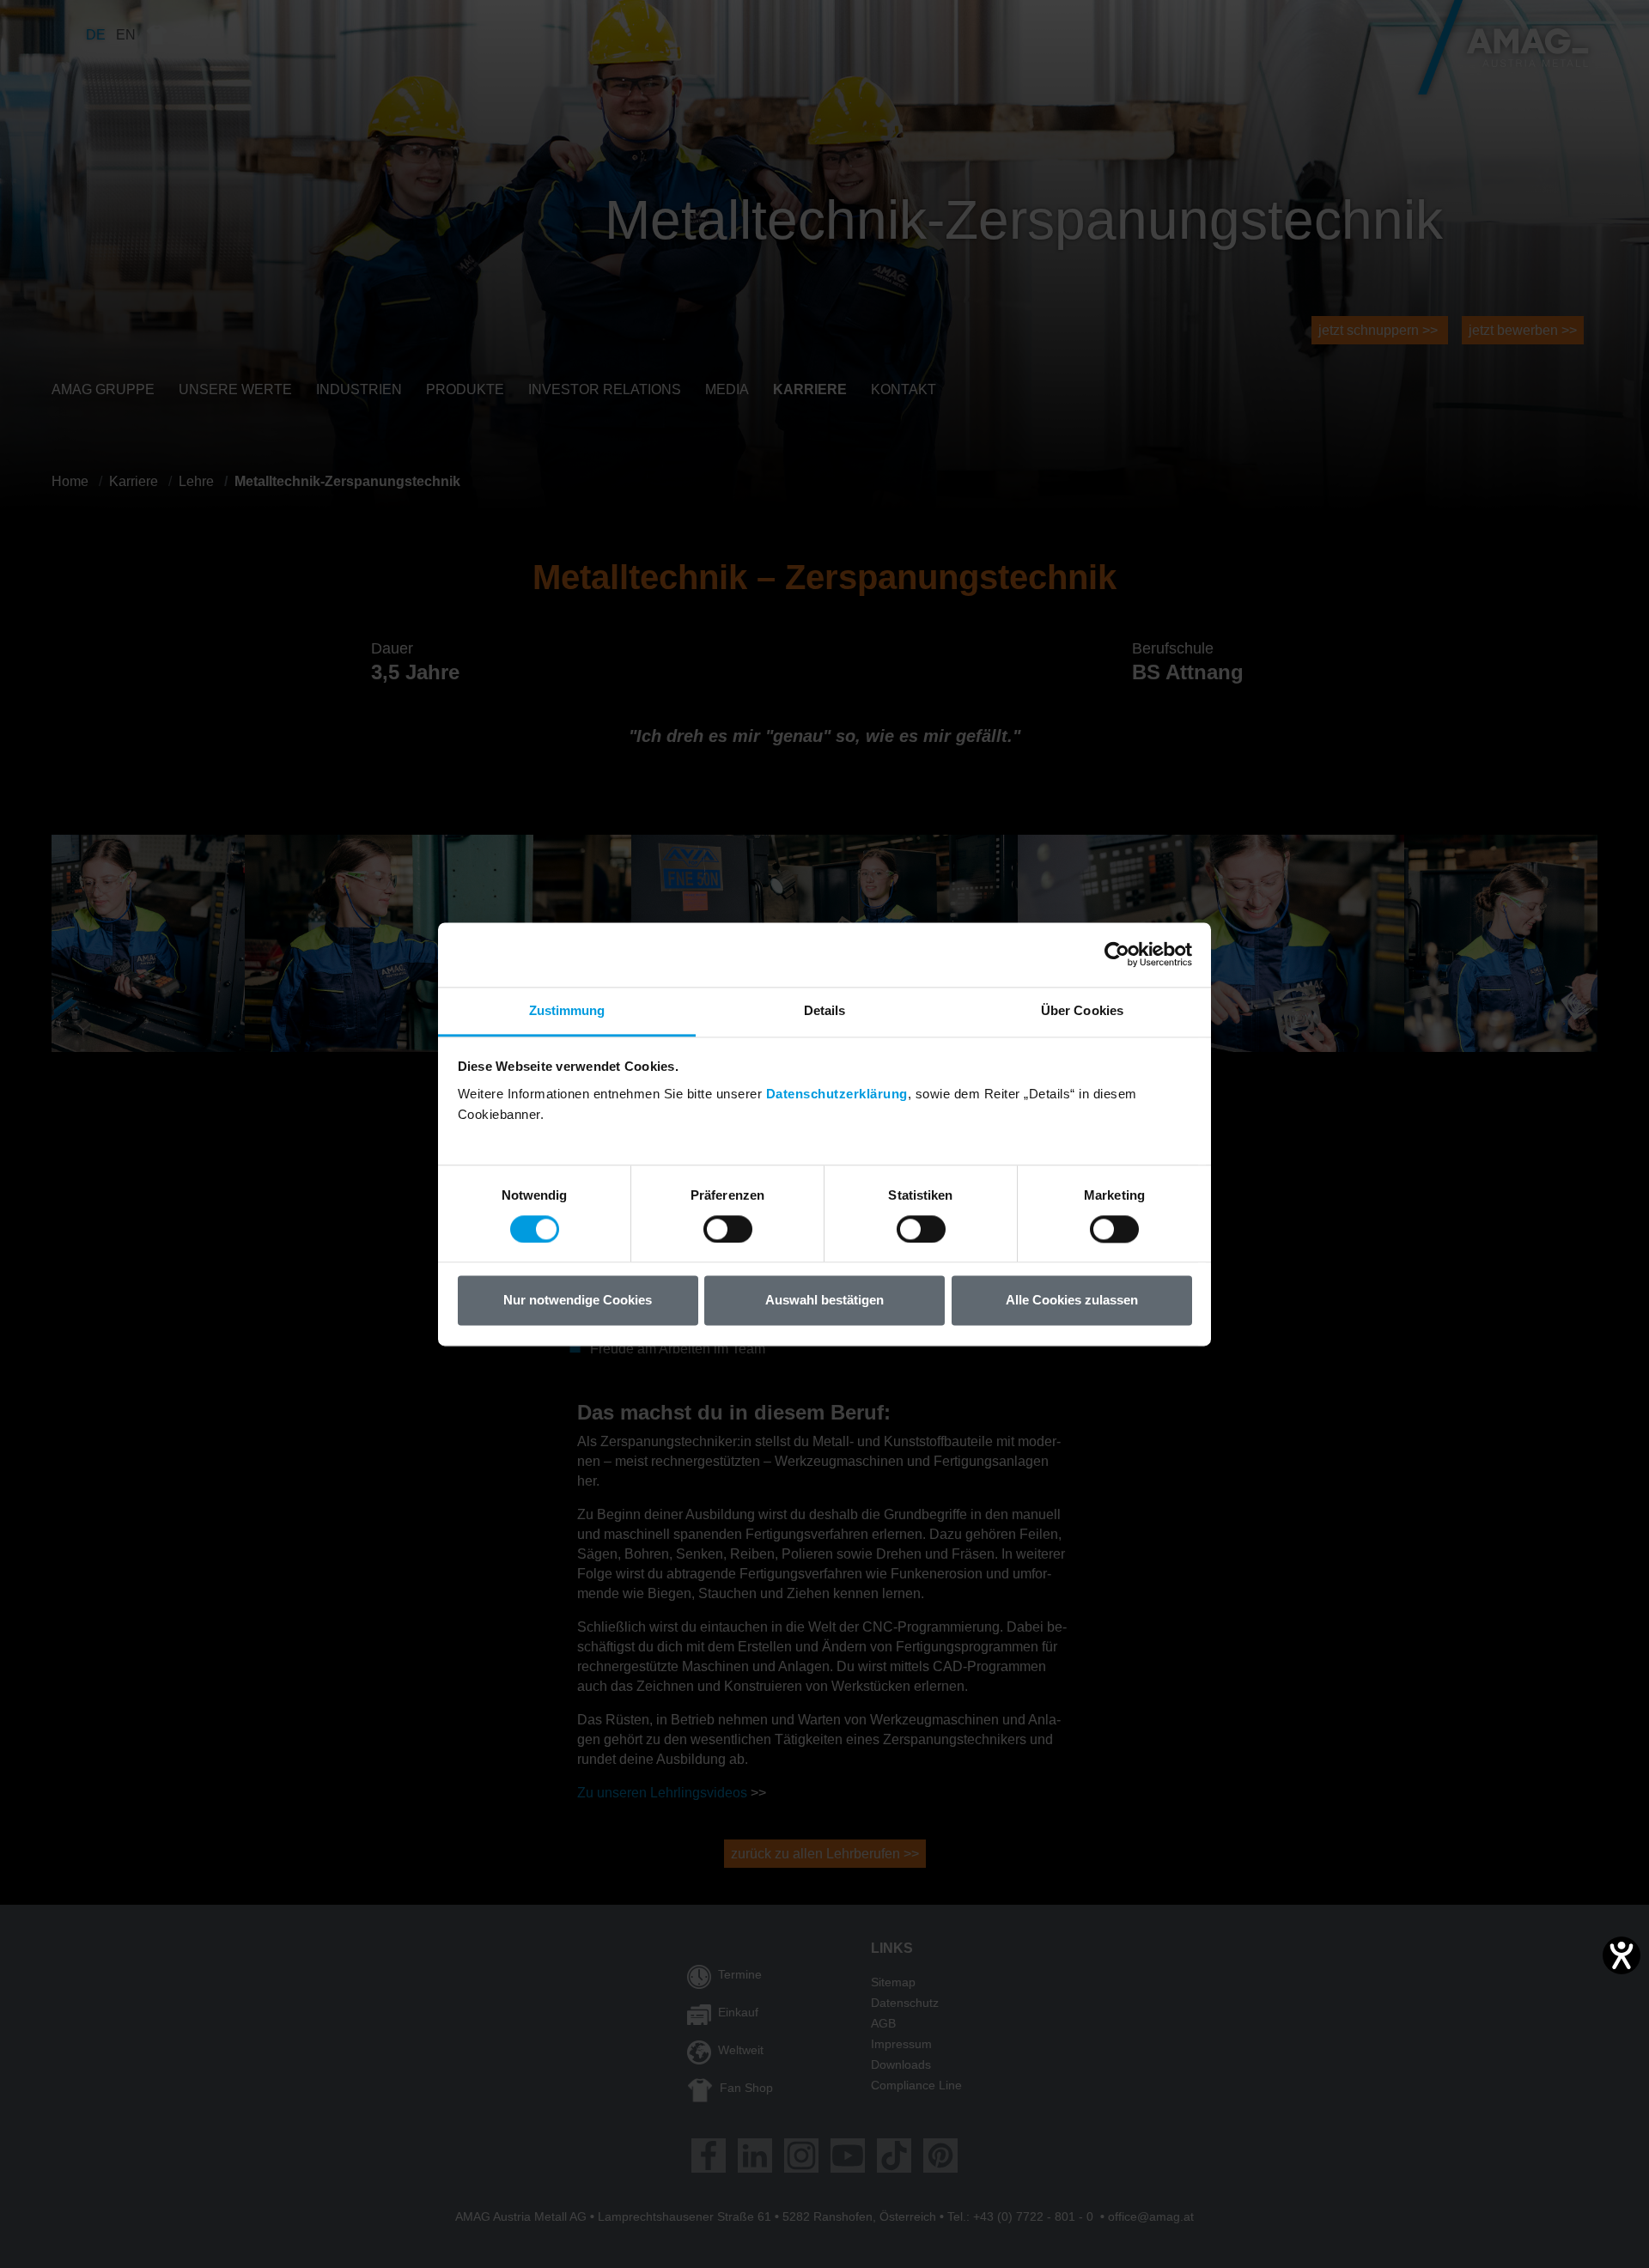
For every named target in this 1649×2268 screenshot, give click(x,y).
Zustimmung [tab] (567, 1010)
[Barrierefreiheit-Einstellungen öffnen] (1622, 1955)
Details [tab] (825, 1010)
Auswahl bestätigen (824, 1301)
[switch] (728, 1229)
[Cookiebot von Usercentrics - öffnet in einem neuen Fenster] (1117, 954)
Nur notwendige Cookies (578, 1301)
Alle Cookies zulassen (1072, 1301)
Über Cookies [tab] (1082, 1010)
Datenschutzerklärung (837, 1094)
